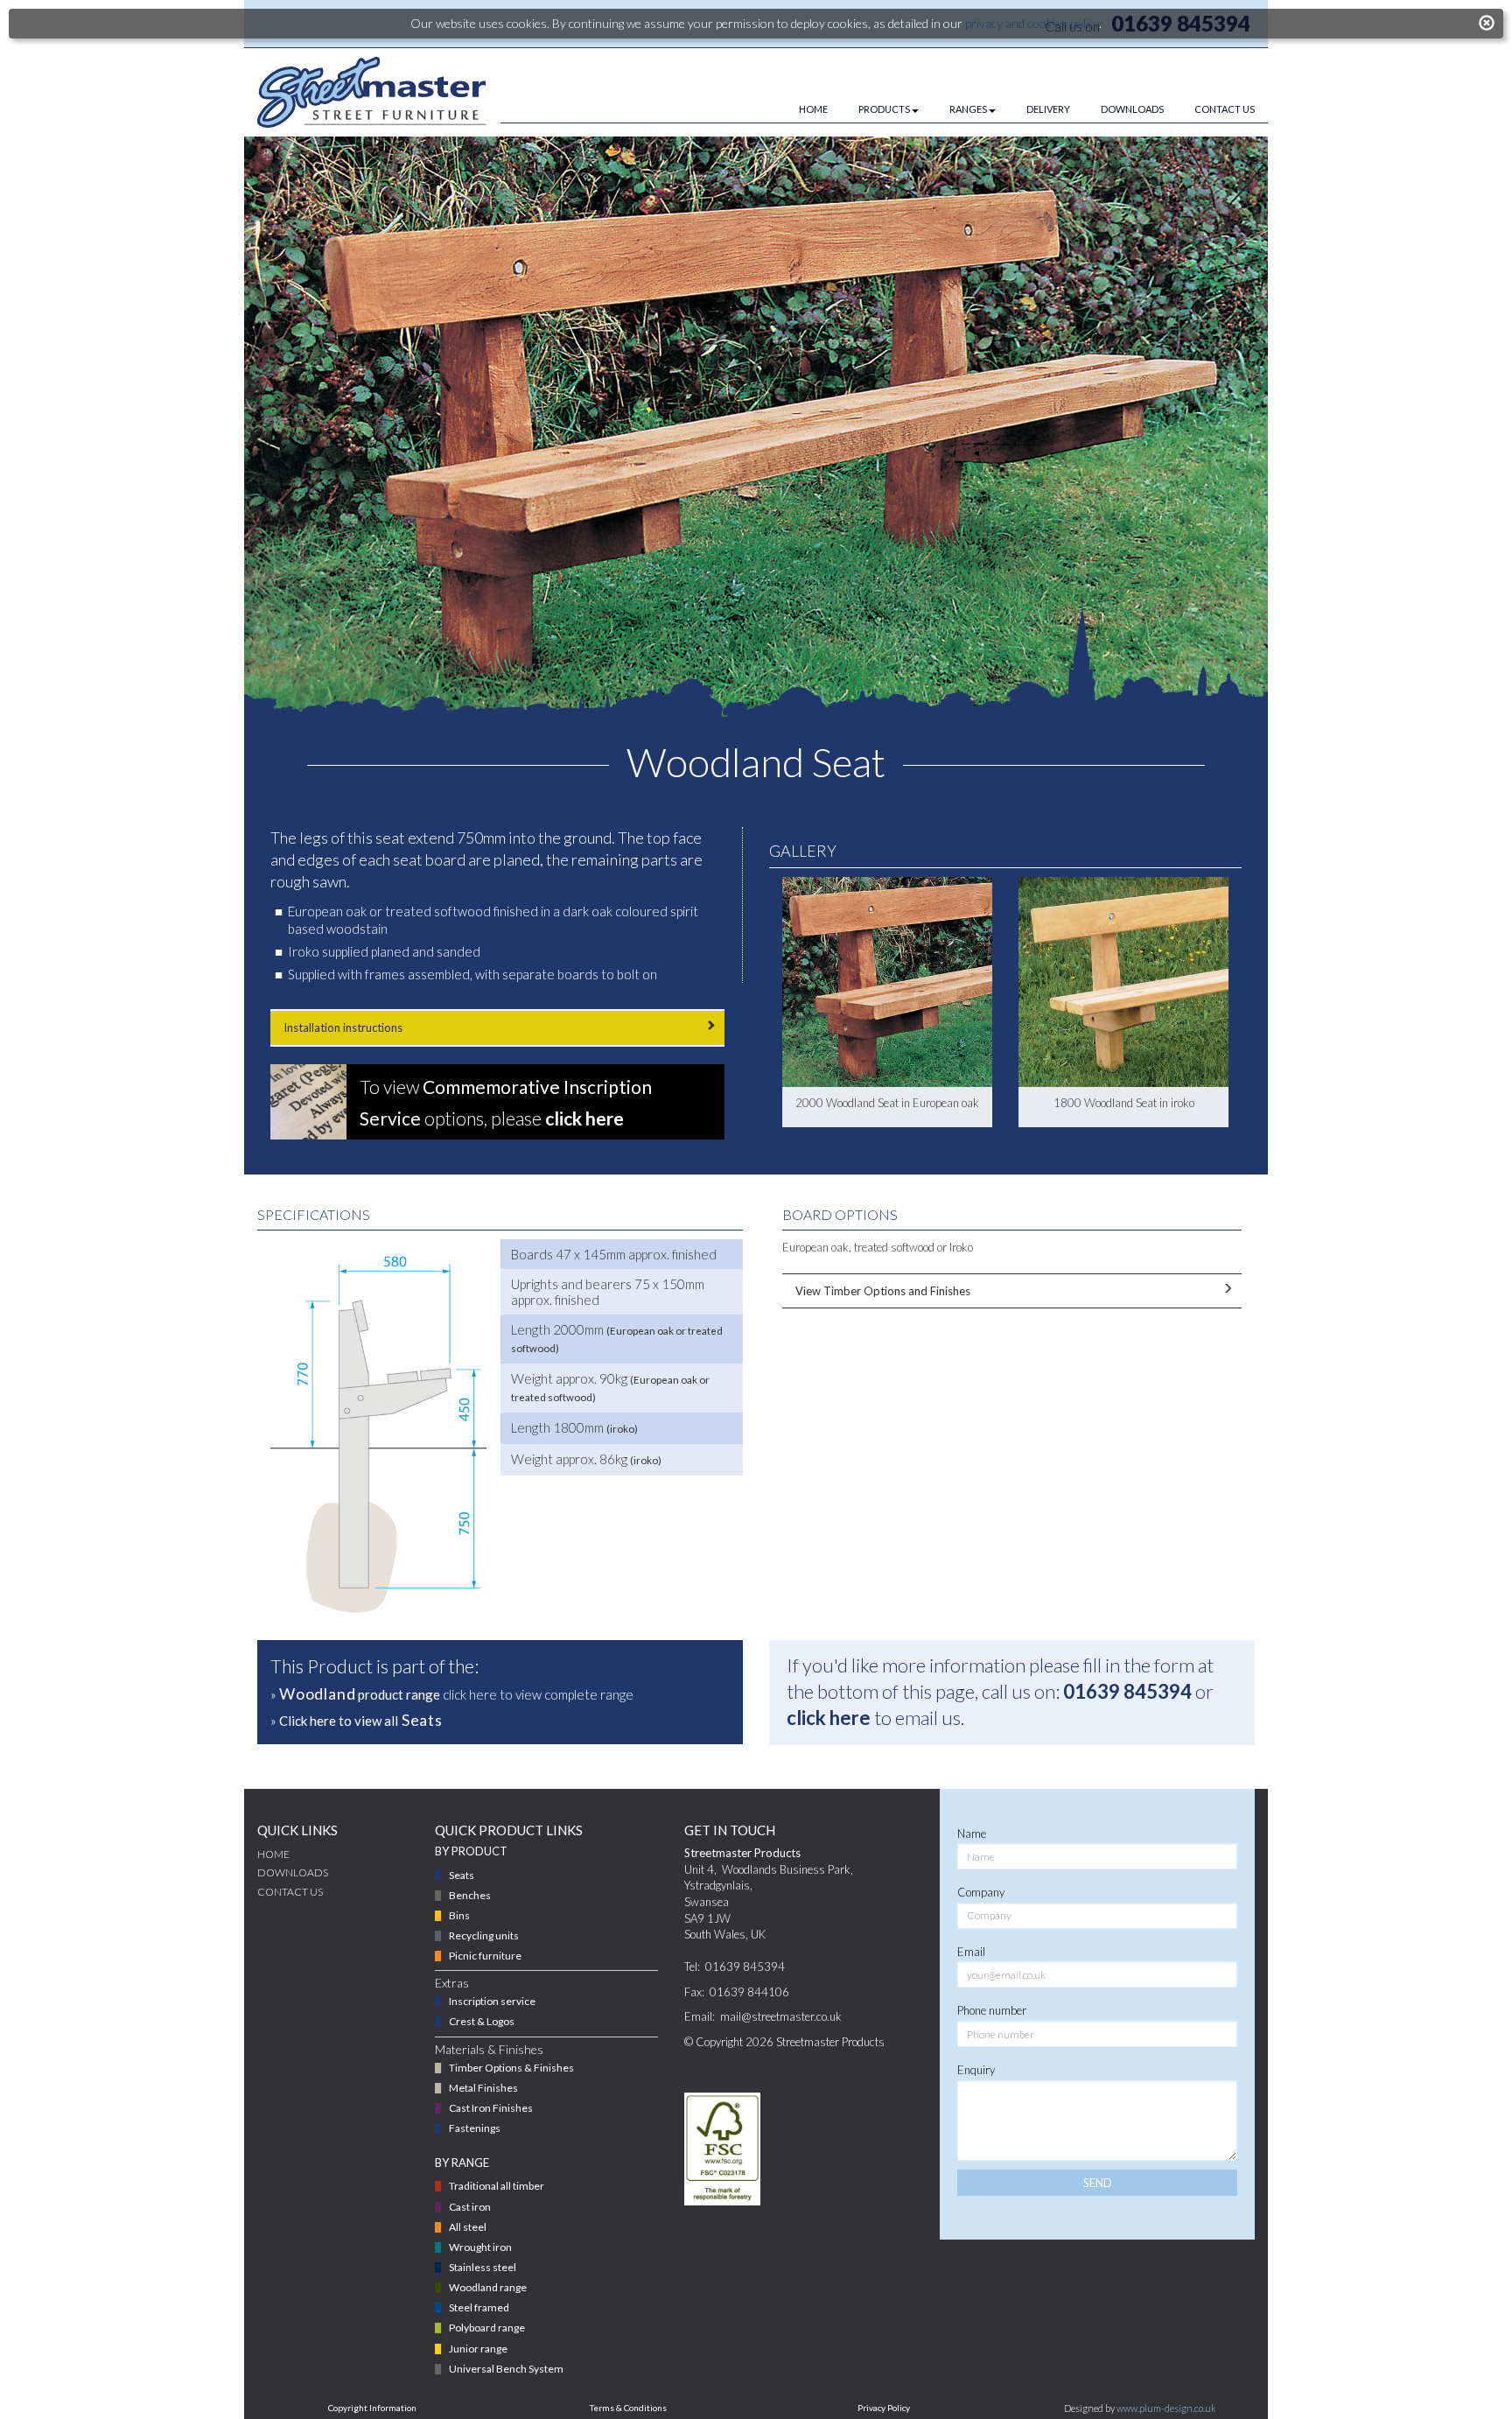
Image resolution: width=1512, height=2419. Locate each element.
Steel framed (479, 2307)
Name (972, 1834)
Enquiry (976, 2070)
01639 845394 (1127, 1691)
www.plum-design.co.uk (1166, 2408)
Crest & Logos (482, 2021)
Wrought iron (480, 2247)
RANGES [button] (968, 109)
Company (981, 1892)
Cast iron (470, 2207)
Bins (459, 1915)
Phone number (992, 2010)
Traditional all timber (497, 2186)
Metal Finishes (483, 2088)
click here (829, 1718)
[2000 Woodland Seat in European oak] (887, 982)
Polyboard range (487, 2328)
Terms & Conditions (628, 2408)
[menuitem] (798, 109)
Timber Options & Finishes (511, 2068)
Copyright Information (372, 2408)
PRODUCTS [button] (884, 109)
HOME (813, 109)
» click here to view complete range (452, 1693)
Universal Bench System (506, 2369)
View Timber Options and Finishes (883, 1291)
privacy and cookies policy (1032, 23)
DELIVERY (1048, 109)
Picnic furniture (485, 1956)
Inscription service (492, 2001)
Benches (470, 1895)
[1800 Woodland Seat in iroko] (1123, 982)
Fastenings (475, 2128)
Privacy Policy (884, 2408)
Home (273, 1854)
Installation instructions (343, 1027)
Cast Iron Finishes (491, 2108)
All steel (468, 2227)
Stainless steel (483, 2267)
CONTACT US (1225, 109)
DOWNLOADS (1132, 109)
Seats (462, 1875)
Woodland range (488, 2287)
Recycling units (484, 1935)
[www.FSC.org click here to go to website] (723, 2149)
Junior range (478, 2349)
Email (971, 1952)
